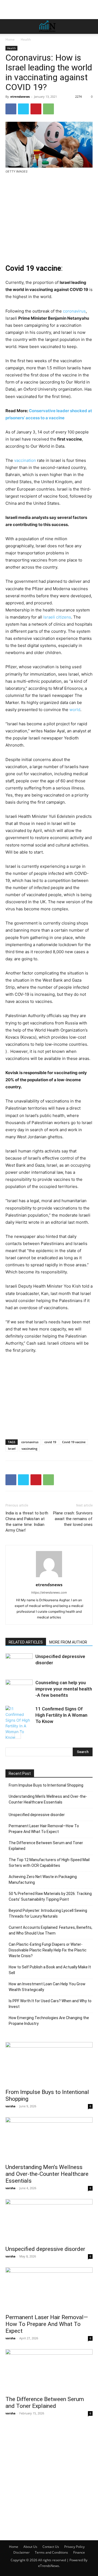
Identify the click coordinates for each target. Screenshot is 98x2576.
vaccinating (29, 1449)
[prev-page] (9, 1735)
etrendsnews (20, 96)
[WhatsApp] (48, 109)
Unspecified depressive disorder (37, 1815)
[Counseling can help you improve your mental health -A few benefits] (19, 1689)
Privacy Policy (74, 2547)
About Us (30, 2547)
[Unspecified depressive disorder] (19, 1663)
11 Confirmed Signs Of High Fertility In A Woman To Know (61, 1715)
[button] (9, 26)
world (75, 710)
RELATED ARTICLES (26, 1642)
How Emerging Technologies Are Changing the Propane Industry (49, 2021)
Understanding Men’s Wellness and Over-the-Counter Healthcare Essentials (48, 1799)
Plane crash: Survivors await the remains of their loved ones (73, 1519)
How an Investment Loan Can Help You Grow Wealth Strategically (47, 1987)
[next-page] (18, 1735)
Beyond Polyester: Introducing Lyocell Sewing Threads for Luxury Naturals (48, 1913)
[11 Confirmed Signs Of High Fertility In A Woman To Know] (19, 1723)
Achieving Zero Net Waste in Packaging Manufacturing (43, 1880)
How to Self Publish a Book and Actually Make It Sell (50, 1970)
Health (26, 39)
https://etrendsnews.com (49, 1592)
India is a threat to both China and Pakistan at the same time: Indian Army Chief (27, 1522)
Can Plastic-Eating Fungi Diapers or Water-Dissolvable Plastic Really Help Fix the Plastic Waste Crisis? (48, 1950)
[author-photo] (49, 1577)
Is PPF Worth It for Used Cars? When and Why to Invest (50, 2004)
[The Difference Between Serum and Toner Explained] (49, 2371)
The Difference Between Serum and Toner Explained (46, 1846)
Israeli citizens (57, 617)
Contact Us (51, 2547)
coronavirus (74, 311)
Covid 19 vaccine (74, 1442)
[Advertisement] (49, 10)
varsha (10, 2106)
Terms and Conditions (51, 2552)
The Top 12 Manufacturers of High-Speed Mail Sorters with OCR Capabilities (49, 1863)
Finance (79, 2552)
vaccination (25, 460)
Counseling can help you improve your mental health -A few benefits (64, 1689)
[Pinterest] (36, 109)
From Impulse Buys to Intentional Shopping (46, 1785)
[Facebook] (11, 109)
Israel (12, 1449)
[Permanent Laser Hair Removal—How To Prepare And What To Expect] (49, 2289)
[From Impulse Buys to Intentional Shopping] (49, 2064)
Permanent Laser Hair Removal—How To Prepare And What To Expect (44, 1829)
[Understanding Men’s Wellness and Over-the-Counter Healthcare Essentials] (49, 2139)
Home (10, 39)
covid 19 (50, 1442)
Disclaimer (22, 2552)
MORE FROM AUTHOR (68, 1642)
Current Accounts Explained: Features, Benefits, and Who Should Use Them (50, 1930)
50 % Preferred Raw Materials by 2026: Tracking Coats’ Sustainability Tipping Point (50, 1896)
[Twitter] (23, 109)
